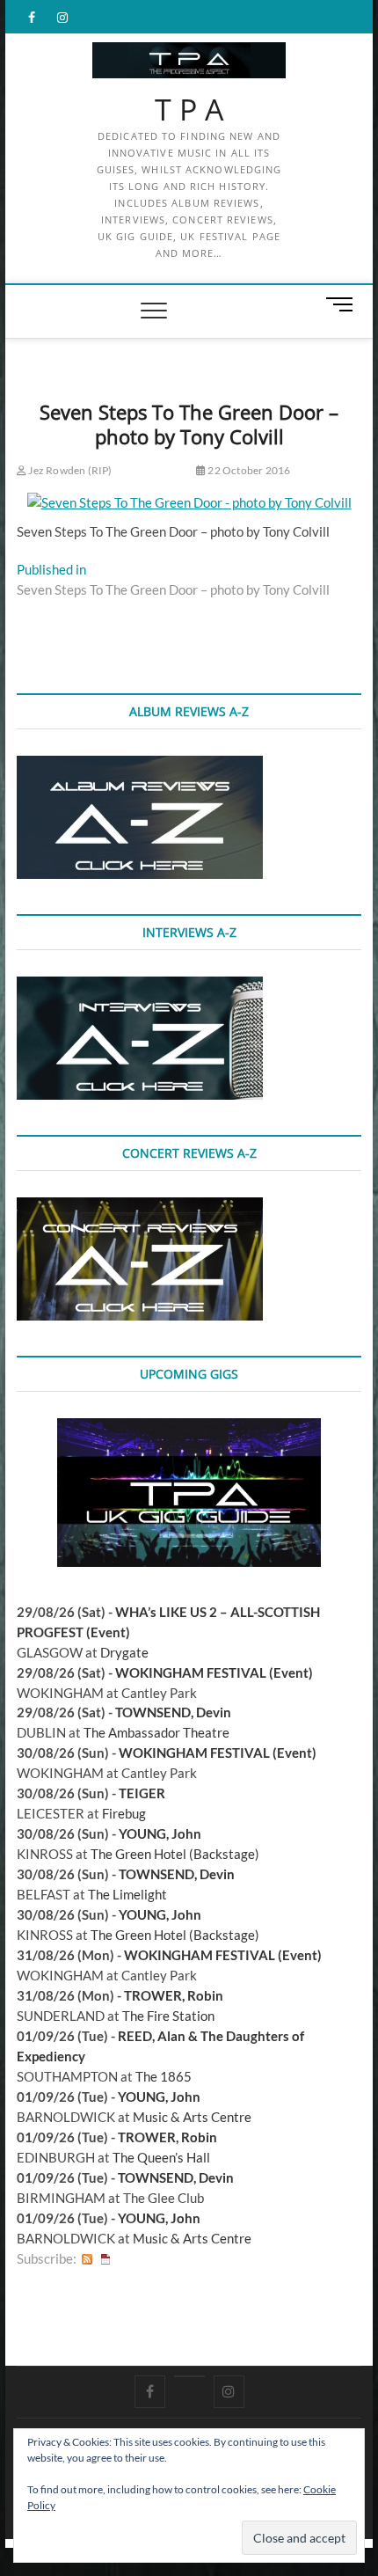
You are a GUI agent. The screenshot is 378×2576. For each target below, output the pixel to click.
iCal (105, 2259)
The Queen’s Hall (161, 2157)
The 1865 (164, 2076)
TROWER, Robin (174, 1995)
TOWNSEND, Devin (173, 1712)
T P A (189, 110)
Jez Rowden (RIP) (69, 470)
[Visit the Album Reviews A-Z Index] (140, 765)
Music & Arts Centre (192, 2117)
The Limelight (127, 1894)
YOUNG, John (160, 1833)
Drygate (124, 1652)
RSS (87, 2259)
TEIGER (142, 1793)
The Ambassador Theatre (156, 1732)
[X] (189, 2376)
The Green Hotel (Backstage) (175, 1854)
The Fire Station (168, 2016)
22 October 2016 (248, 470)
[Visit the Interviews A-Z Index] (140, 986)
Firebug (124, 1813)
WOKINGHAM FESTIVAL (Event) (214, 1672)
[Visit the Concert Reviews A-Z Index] (140, 1207)
